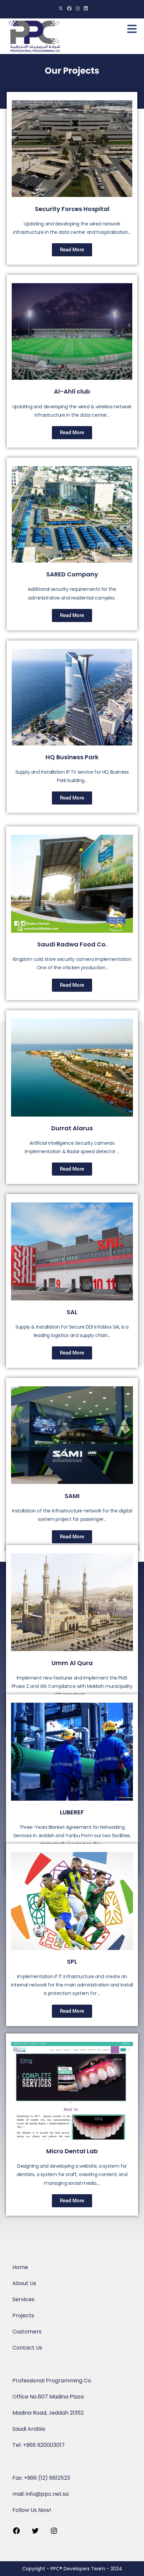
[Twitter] (35, 2533)
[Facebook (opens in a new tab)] (69, 8)
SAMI (72, 1496)
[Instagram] (54, 2533)
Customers (27, 2332)
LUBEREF (72, 1812)
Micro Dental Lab (72, 2151)
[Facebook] (16, 2533)
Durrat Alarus (72, 1128)
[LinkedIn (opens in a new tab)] (85, 8)
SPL (72, 1962)
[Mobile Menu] (132, 31)
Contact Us (27, 2348)
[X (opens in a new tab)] (61, 8)
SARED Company (72, 574)
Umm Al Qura (72, 1663)
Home (20, 2267)
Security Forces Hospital (72, 209)
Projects (23, 2315)
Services (23, 2299)
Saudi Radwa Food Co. (72, 944)
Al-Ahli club (72, 391)
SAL (72, 1312)
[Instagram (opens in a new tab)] (78, 8)
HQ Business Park (72, 757)
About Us (24, 2283)
